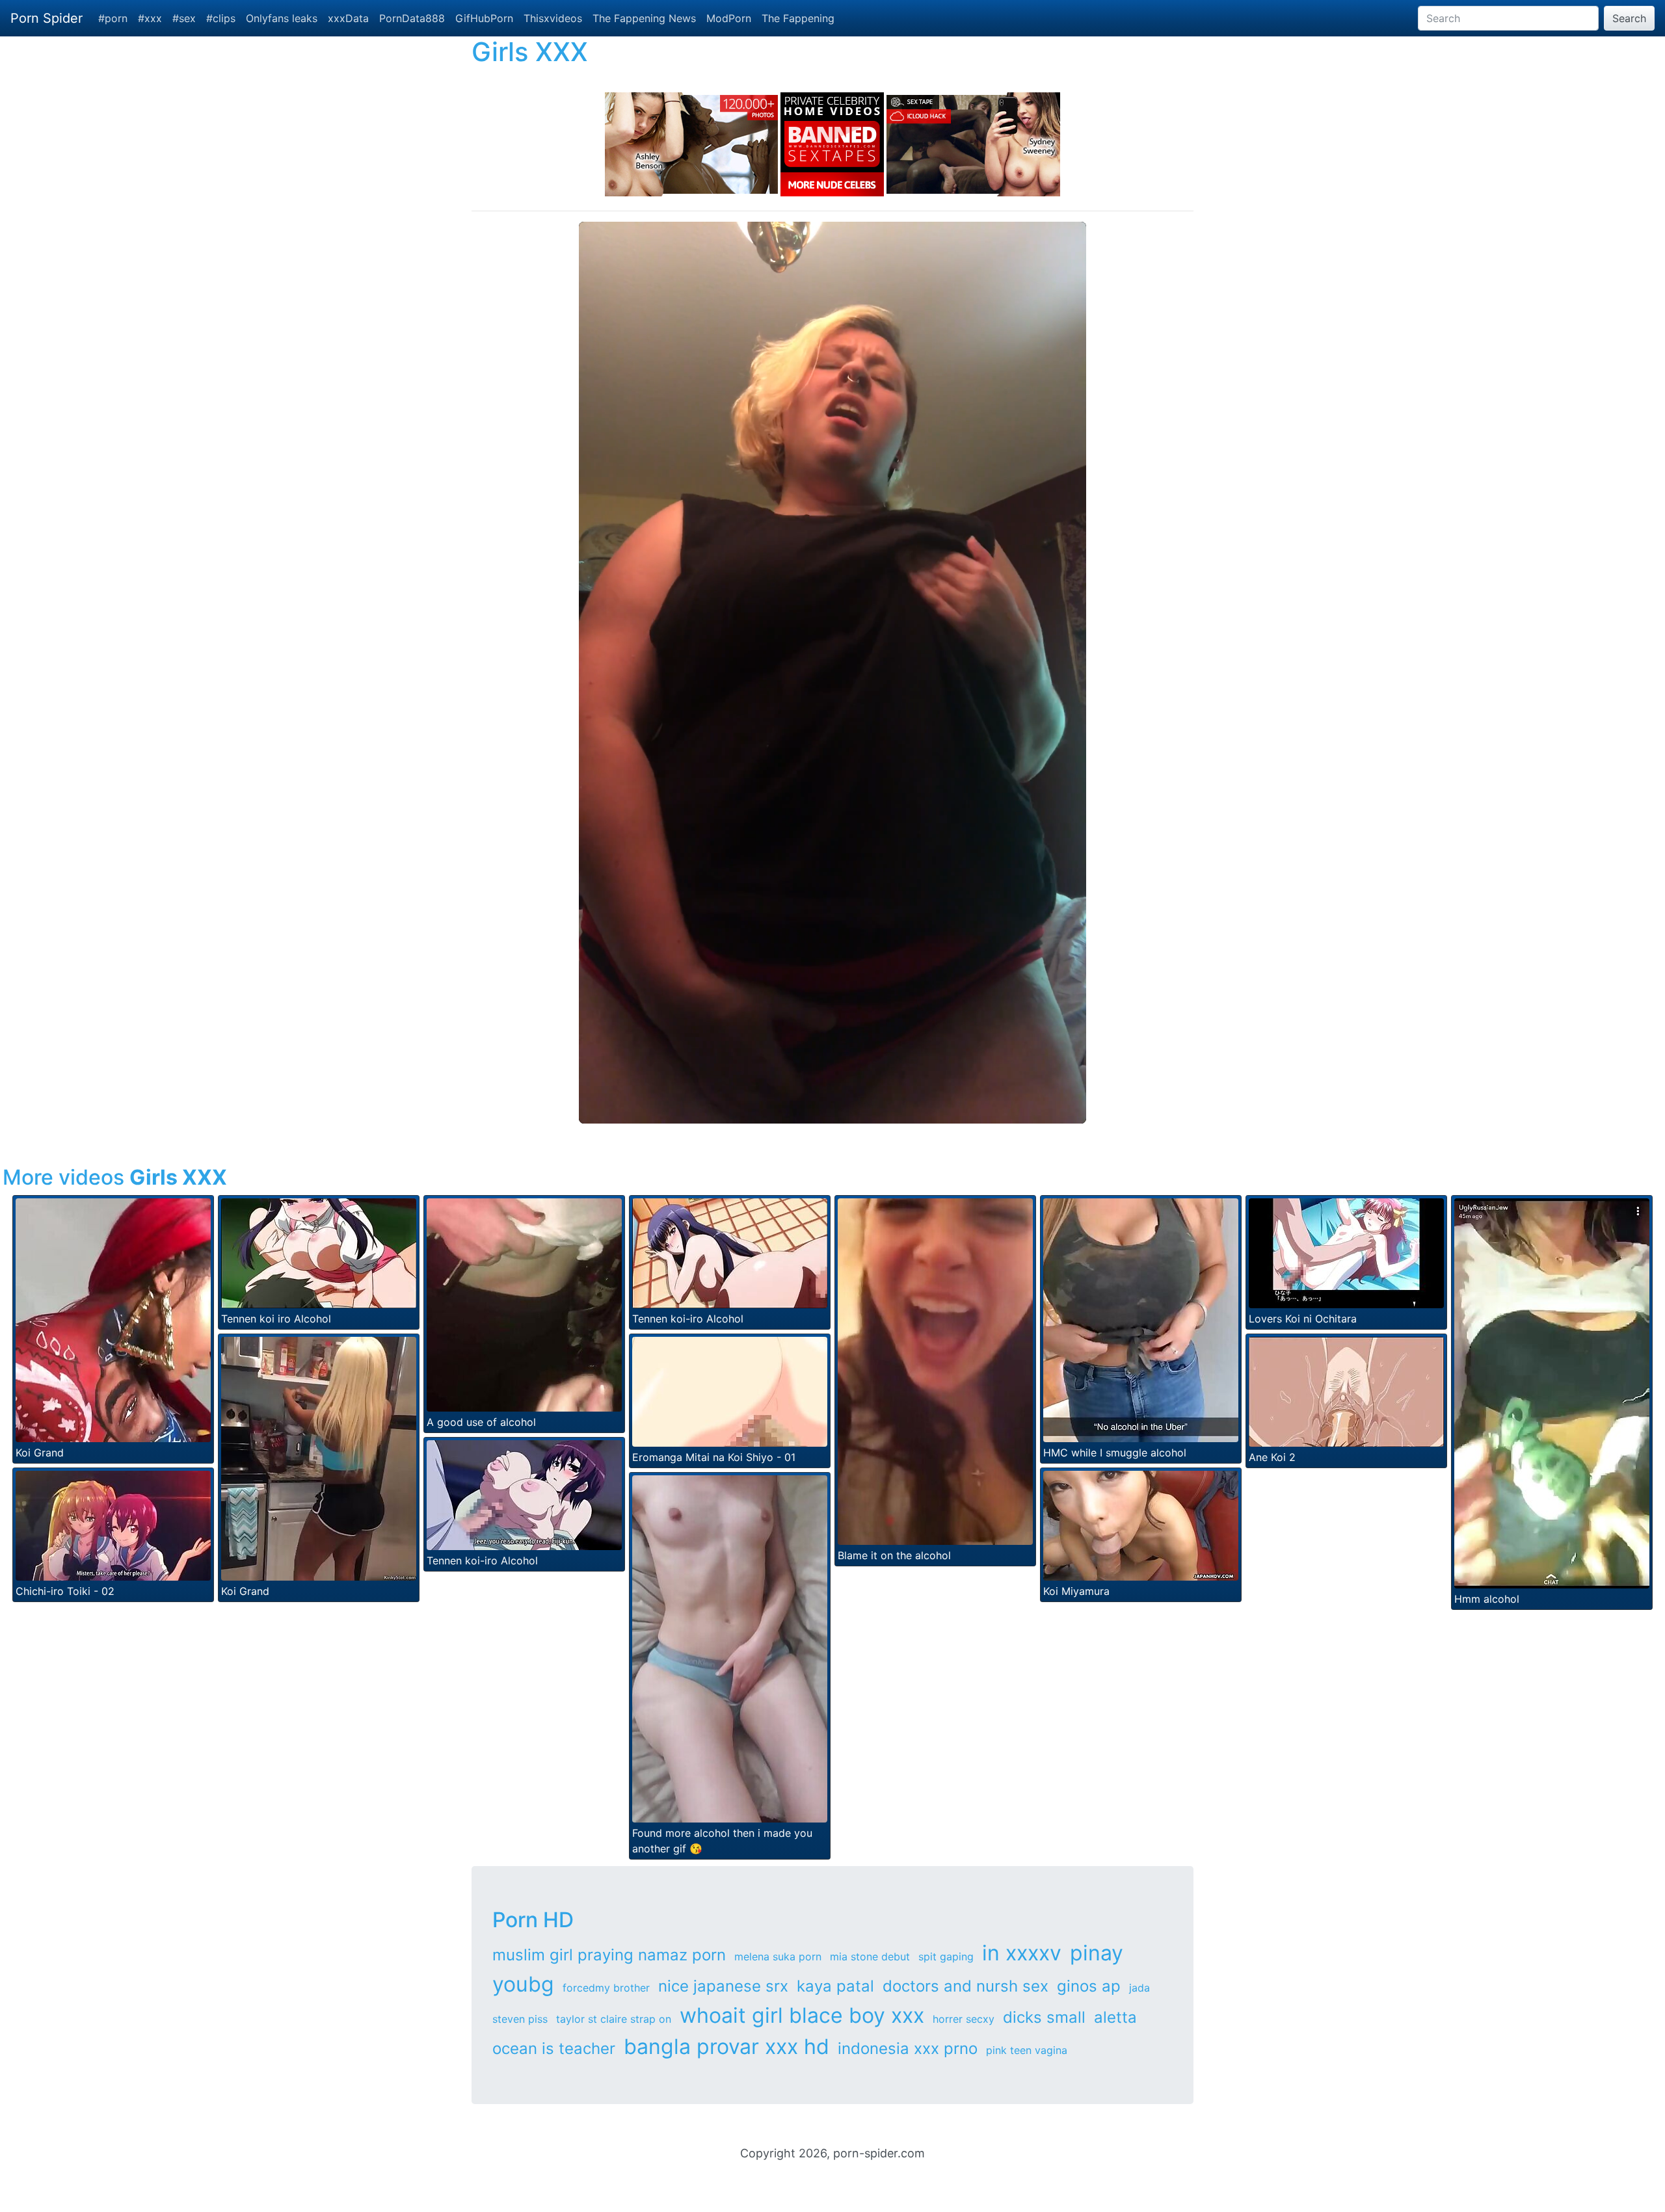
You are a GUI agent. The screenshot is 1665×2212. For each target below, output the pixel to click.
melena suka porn (778, 1956)
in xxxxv (1022, 1953)
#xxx (150, 18)
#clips (221, 18)
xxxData (348, 18)
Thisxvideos (553, 18)
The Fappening (798, 18)
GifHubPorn (484, 18)
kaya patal (835, 1986)
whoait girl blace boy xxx (802, 2015)
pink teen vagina (1027, 2050)
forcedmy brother (606, 1988)
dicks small (1044, 2017)
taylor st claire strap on (614, 2019)
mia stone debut (870, 1956)
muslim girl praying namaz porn (609, 1955)
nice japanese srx (723, 1986)
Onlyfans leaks (282, 18)
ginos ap (1089, 1986)
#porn (113, 18)
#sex (184, 18)
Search (1629, 18)
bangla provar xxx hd (726, 2047)
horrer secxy (964, 2019)
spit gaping (946, 1956)
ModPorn (729, 18)
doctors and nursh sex (966, 1986)
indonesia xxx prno (908, 2048)
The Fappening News (644, 18)
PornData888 (412, 18)
